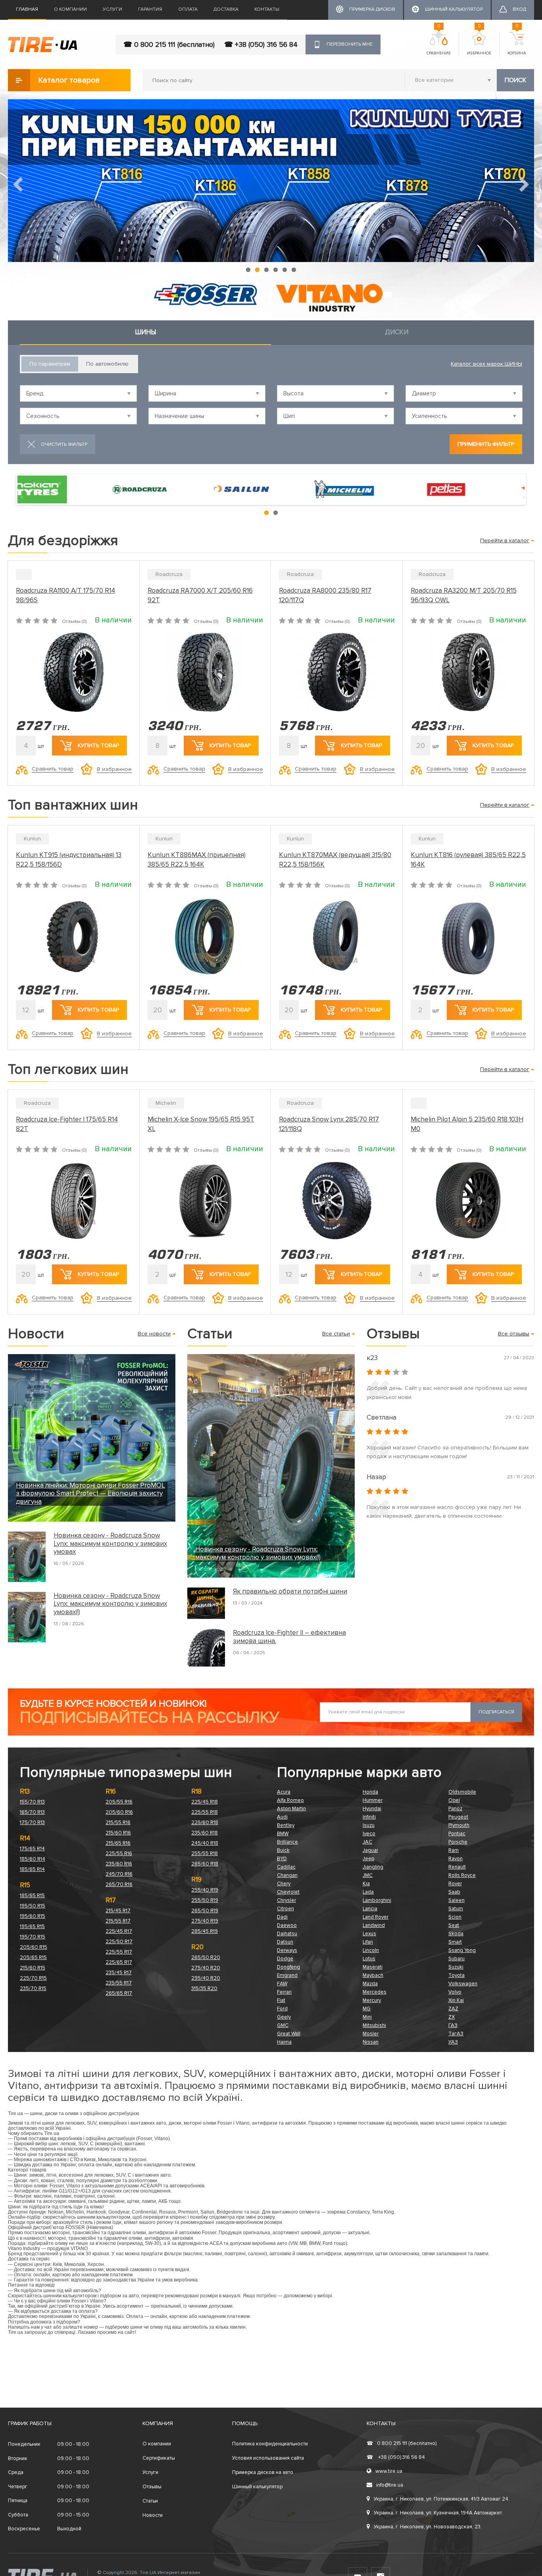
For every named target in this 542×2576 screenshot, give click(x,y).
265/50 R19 (205, 1911)
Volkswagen (463, 1984)
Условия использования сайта (268, 2458)
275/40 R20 (206, 1968)
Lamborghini (377, 1900)
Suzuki (456, 1967)
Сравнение (439, 44)
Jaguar (370, 1850)
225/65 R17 (119, 1962)
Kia (366, 1884)
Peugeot (458, 1817)
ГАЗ (453, 2025)
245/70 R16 (119, 1874)
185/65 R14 (32, 1869)
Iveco (369, 1834)
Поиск (515, 80)
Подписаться (496, 1712)
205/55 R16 (119, 1802)
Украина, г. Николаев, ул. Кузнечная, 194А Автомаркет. (438, 2513)
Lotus (369, 1959)
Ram (454, 1850)
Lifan (368, 1942)
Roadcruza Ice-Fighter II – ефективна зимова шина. (289, 1637)
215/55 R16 (118, 1823)
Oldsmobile (462, 1792)
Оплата (188, 9)
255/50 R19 (205, 1900)
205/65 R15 (33, 1958)
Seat (454, 1925)
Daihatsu (287, 1934)
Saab (454, 1892)
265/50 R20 (206, 1958)
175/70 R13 (32, 1823)
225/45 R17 (119, 1931)
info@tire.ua (390, 2485)
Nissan (371, 2042)
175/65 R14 (32, 1849)
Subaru (456, 1959)
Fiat (281, 2000)
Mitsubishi (374, 2025)
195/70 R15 (33, 1937)
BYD (282, 1859)
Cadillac (286, 1867)
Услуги (112, 9)
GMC (283, 2025)
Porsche (458, 1842)
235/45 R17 (119, 1973)
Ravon (456, 1859)
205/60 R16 (119, 1812)
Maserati (373, 1967)
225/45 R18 (205, 1802)
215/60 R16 (118, 1833)
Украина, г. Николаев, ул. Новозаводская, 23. (428, 2527)
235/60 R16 (119, 1864)
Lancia (370, 1909)
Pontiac (457, 1834)
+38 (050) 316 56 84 (396, 2457)
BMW (283, 1834)
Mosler (371, 2034)
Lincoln (371, 1950)
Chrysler (286, 1900)
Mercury (372, 2000)
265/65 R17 (119, 1993)
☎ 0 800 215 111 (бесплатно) (169, 44)
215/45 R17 (118, 1911)
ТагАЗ (456, 2034)
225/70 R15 (33, 1978)
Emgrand (287, 1975)
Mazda (370, 1984)
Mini (367, 2017)
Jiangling (373, 1867)
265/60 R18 (205, 1864)
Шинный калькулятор (257, 2487)
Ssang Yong (462, 1950)
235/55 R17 (119, 1983)
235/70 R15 (33, 1988)
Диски (397, 332)
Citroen (285, 1909)
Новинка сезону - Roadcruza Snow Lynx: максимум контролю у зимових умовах (110, 1544)
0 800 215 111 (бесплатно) (402, 2443)
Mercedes (375, 1992)
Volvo (455, 1992)
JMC (368, 1875)
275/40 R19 (205, 1921)
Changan (287, 1875)
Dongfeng (288, 1967)
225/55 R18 (205, 1812)
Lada (368, 1892)
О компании (70, 9)
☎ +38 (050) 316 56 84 (261, 44)
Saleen (456, 1900)
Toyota (456, 1975)
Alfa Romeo (290, 1800)
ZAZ (453, 2009)
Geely (284, 2017)
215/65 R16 (118, 1843)
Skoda (456, 1934)
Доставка (226, 9)
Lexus (369, 1934)
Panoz (455, 1809)
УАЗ (453, 2042)
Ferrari (284, 1992)
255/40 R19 (205, 1890)
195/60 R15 (33, 1916)
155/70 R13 (32, 1802)
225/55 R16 (119, 1853)
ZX (452, 2017)
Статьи (150, 2501)
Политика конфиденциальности (270, 2444)
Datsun (285, 1942)
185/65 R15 (32, 1896)
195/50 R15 (33, 1906)
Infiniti (369, 1817)
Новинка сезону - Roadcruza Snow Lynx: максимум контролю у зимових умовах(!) (110, 1604)
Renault (457, 1867)
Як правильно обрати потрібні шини (290, 1591)
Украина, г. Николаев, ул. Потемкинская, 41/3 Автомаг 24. (442, 2499)
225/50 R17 (119, 1942)
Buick (283, 1850)
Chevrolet (288, 1892)
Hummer (373, 1800)
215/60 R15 (33, 1968)
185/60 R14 (33, 1859)
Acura (284, 1792)
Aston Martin (291, 1809)
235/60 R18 (205, 1833)
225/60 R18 (205, 1823)
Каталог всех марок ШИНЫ (486, 364)
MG (367, 2009)
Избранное (479, 44)
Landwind (374, 1925)
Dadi (282, 1917)
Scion (455, 1917)
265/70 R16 (119, 1884)
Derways (287, 1950)
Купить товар (98, 745)
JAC (367, 1842)
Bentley (286, 1825)
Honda (370, 1792)
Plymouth (459, 1825)
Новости (153, 2515)
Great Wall (289, 2034)
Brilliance (287, 1842)
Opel (454, 1800)
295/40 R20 (206, 1978)
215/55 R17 (118, 1921)
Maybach (373, 1975)
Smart (455, 1942)
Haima (284, 2042)
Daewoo (287, 1925)
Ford (282, 2009)
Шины (145, 332)
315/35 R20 (204, 1988)
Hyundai (372, 1809)
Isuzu (369, 1825)
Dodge (285, 1959)
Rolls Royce (462, 1875)
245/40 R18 (205, 1843)
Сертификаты (159, 2458)
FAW (282, 1984)
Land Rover (376, 1917)
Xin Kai (456, 2000)
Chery (284, 1884)
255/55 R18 (205, 1853)
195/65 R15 (32, 1927)
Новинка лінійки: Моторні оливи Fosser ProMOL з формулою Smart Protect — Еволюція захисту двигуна (90, 1494)
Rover (455, 1884)
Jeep (368, 1859)
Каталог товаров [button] (69, 80)
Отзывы (152, 2487)
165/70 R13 (32, 1812)
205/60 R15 (34, 1947)
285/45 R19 (205, 1931)
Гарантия (150, 9)
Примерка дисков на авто (263, 2472)
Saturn (456, 1909)
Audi (282, 1817)
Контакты (267, 9)
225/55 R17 (119, 1952)
